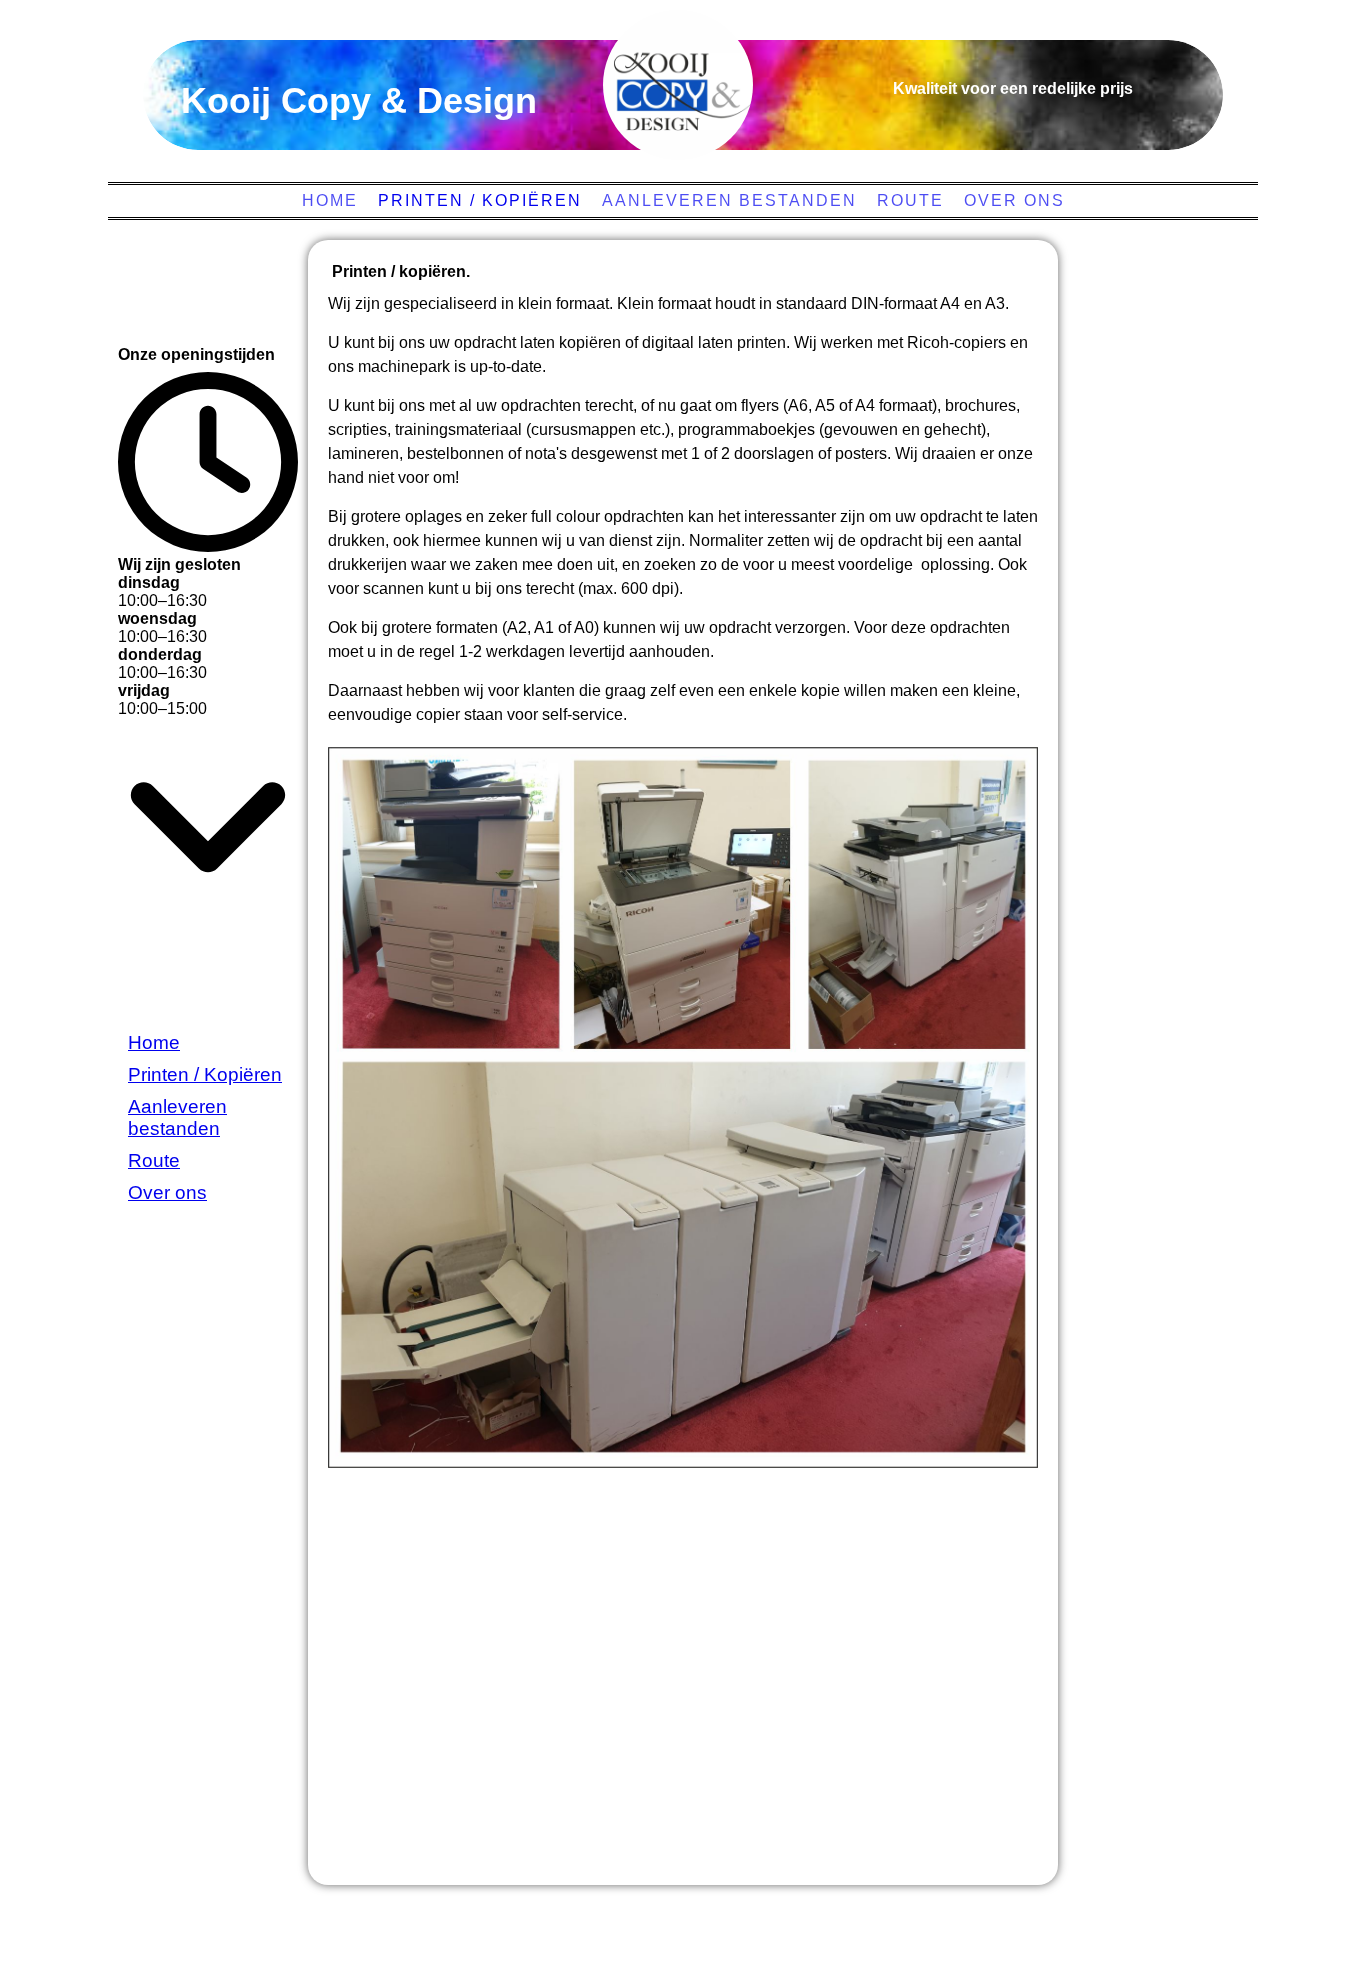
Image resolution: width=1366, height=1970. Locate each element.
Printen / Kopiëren (480, 200)
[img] (678, 85)
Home (330, 200)
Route (910, 200)
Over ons (1014, 200)
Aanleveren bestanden (729, 200)
